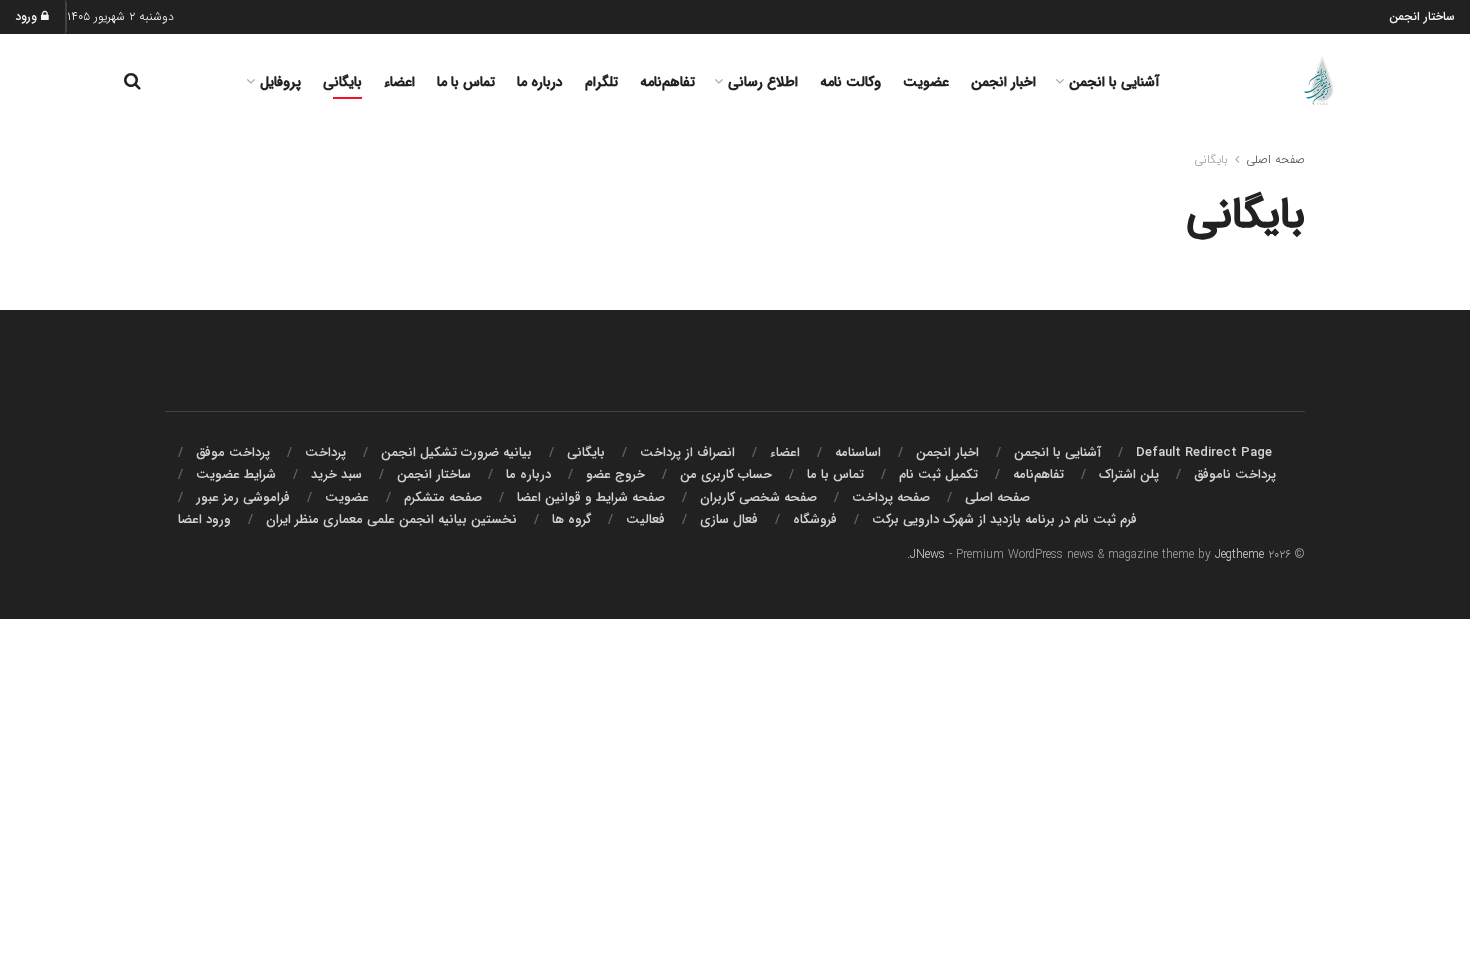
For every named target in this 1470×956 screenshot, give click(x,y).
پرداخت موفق (233, 452)
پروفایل (280, 82)
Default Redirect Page (1204, 452)
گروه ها (571, 519)
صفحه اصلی (1275, 159)
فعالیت (645, 519)
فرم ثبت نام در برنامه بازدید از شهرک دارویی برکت (1004, 519)
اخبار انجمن (1003, 82)
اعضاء (399, 82)
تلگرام (601, 82)
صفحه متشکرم (443, 497)
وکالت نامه (850, 82)
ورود (28, 16)
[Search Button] (132, 82)
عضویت (926, 82)
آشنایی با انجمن (1114, 82)
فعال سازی (729, 519)
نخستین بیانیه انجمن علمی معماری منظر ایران (391, 519)
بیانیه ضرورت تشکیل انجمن (456, 452)
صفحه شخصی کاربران (758, 497)
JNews (927, 554)
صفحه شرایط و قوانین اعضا (591, 497)
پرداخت (325, 452)
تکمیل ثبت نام (938, 474)
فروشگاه (815, 519)
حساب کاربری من (726, 474)
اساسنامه (858, 452)
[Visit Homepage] (1322, 82)
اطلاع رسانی (763, 82)
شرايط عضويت (236, 474)
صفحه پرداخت (891, 497)
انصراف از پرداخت (687, 452)
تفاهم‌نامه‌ (667, 82)
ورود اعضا (204, 519)
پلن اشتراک (1129, 474)
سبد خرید (336, 474)
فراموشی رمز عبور (243, 497)
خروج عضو (615, 474)
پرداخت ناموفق (1235, 474)
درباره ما (540, 82)
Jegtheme (1239, 554)
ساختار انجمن (1422, 16)
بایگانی (342, 82)
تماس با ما (466, 82)
